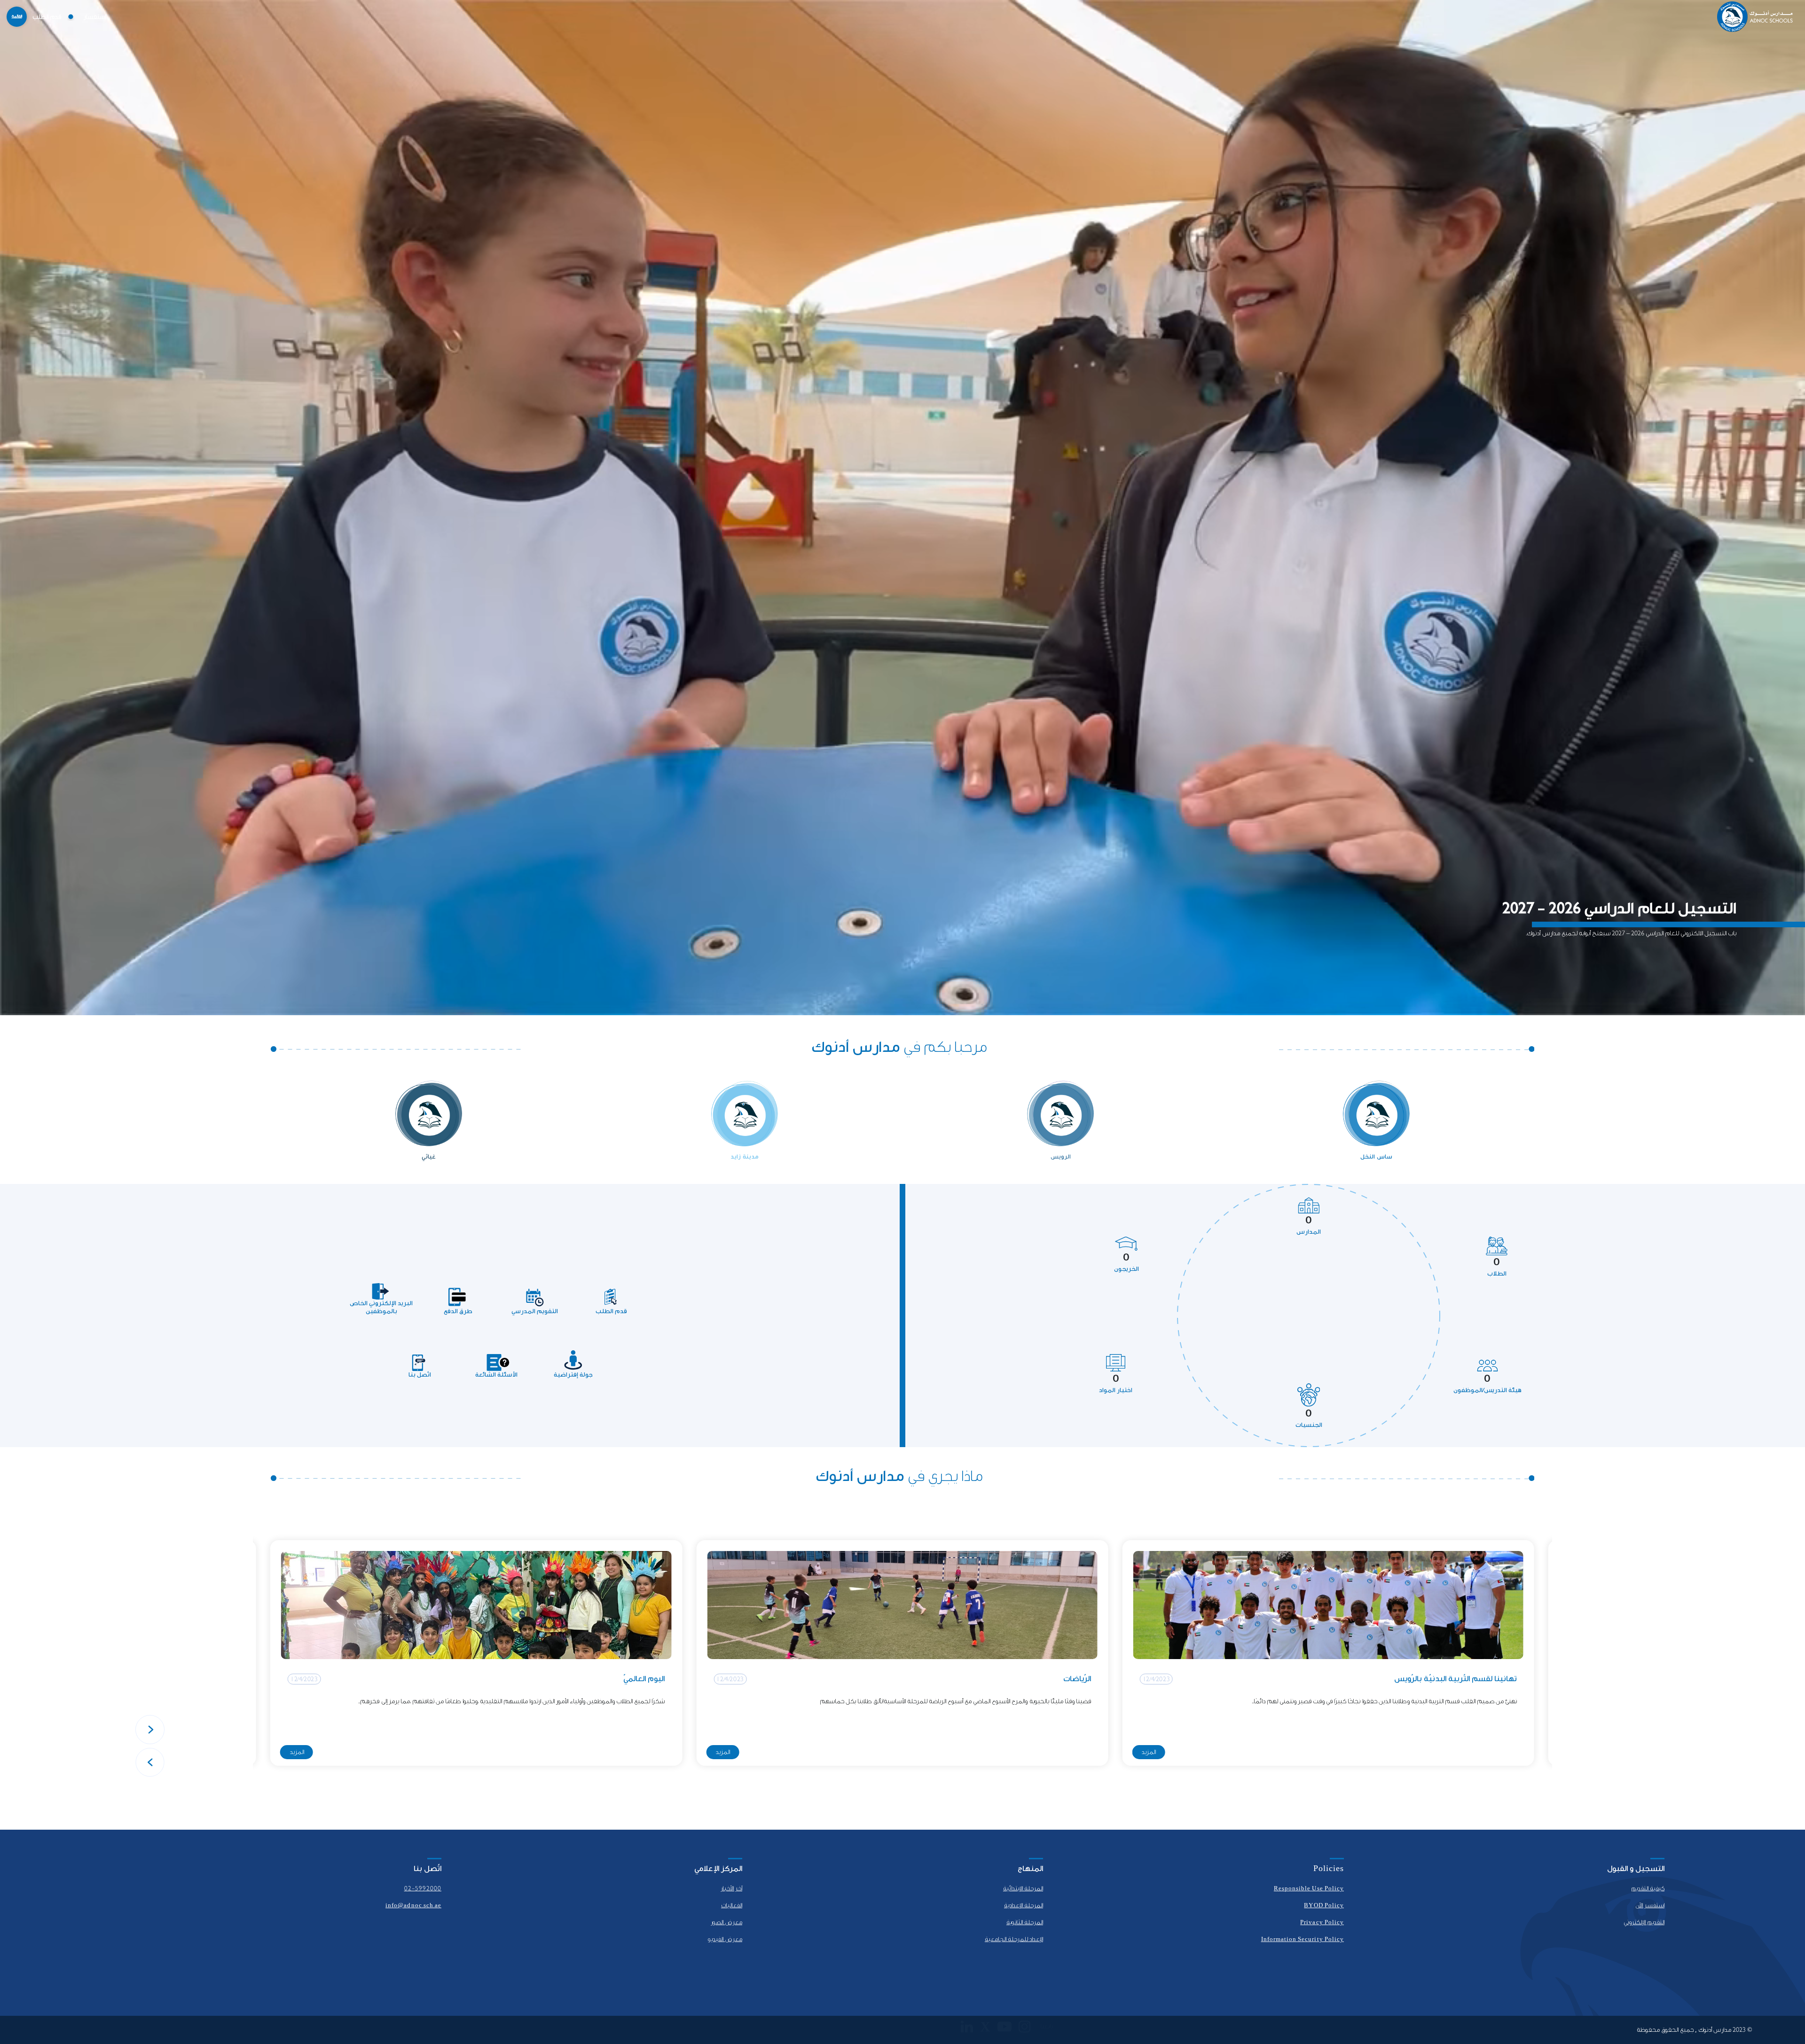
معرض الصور (726, 1922)
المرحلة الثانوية (1025, 1922)
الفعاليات (732, 1905)
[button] (150, 1730)
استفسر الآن (1650, 1905)
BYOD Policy (1324, 1905)
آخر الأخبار (731, 1888)
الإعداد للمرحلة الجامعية (1014, 1939)
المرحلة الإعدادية (1024, 1905)
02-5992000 (423, 1888)
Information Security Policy (1303, 1939)
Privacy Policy (1322, 1922)
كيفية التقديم (1648, 1888)
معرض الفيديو (725, 1939)
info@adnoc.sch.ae (413, 1905)
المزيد (1149, 1752)
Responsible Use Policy (1309, 1888)
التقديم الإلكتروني (1644, 1922)
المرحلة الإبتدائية (1023, 1888)
